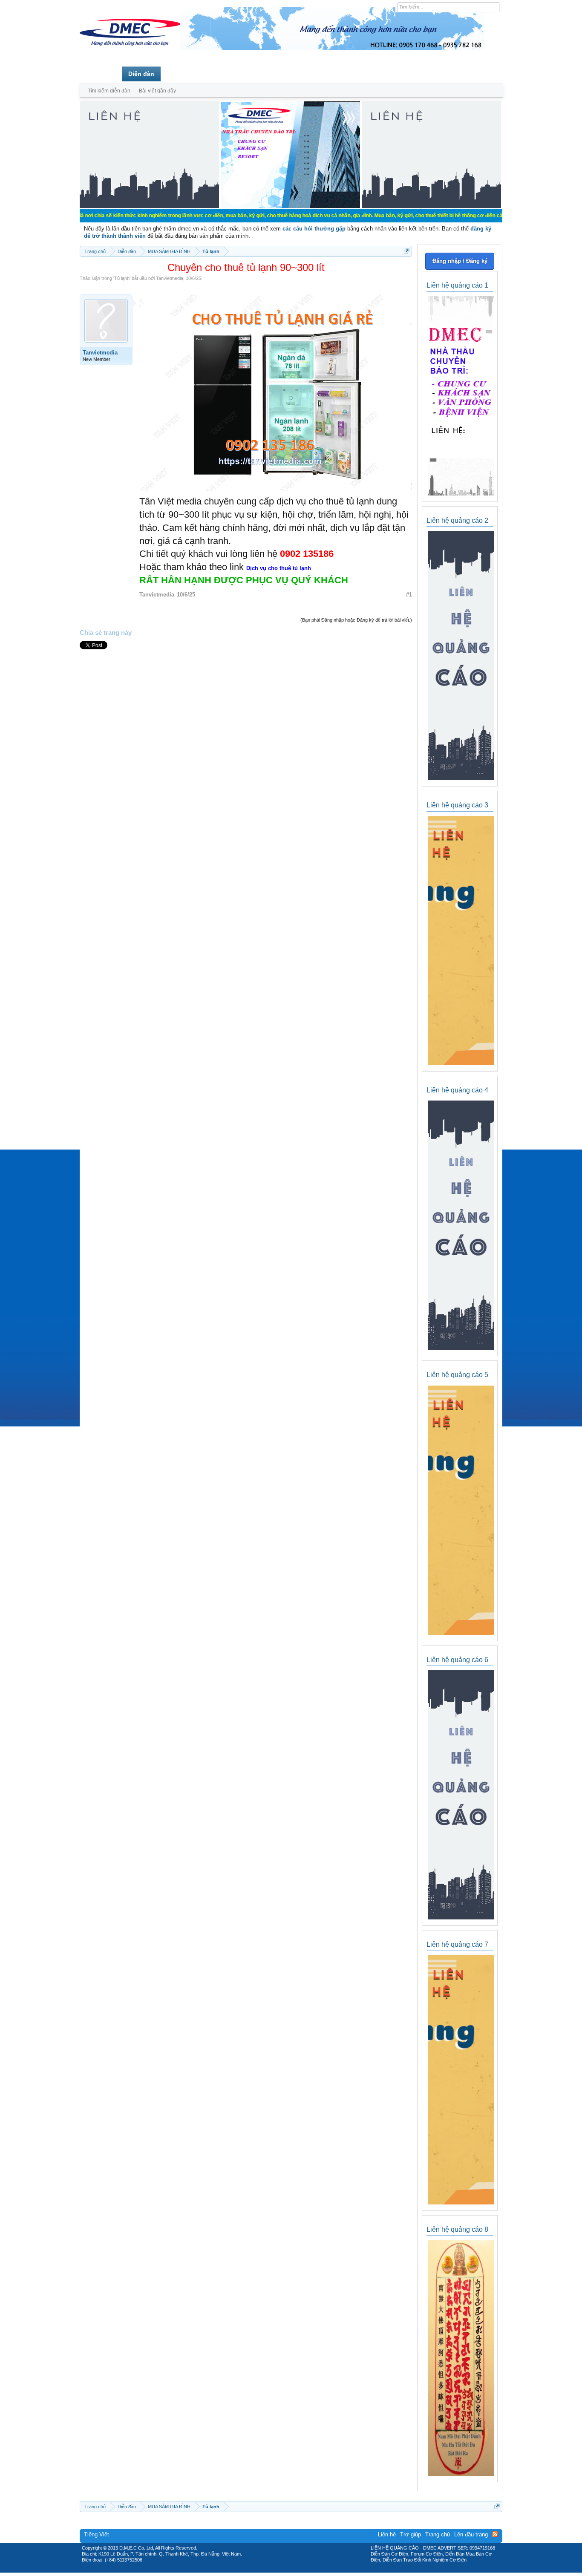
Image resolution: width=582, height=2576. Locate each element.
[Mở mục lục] (407, 251)
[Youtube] (326, 2570)
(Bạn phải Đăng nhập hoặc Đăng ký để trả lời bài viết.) (356, 620)
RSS (495, 2534)
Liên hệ (387, 2534)
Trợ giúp (411, 2534)
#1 (409, 595)
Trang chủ (101, 74)
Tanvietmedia (170, 278)
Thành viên (183, 74)
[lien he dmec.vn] (149, 206)
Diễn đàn (141, 74)
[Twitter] (288, 2570)
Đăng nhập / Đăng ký (460, 261)
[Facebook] (273, 2570)
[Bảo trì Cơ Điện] (314, 2570)
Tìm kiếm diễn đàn (109, 91)
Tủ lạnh (122, 278)
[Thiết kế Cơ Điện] (300, 2570)
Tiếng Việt (97, 2534)
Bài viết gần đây (157, 91)
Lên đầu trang (471, 2534)
